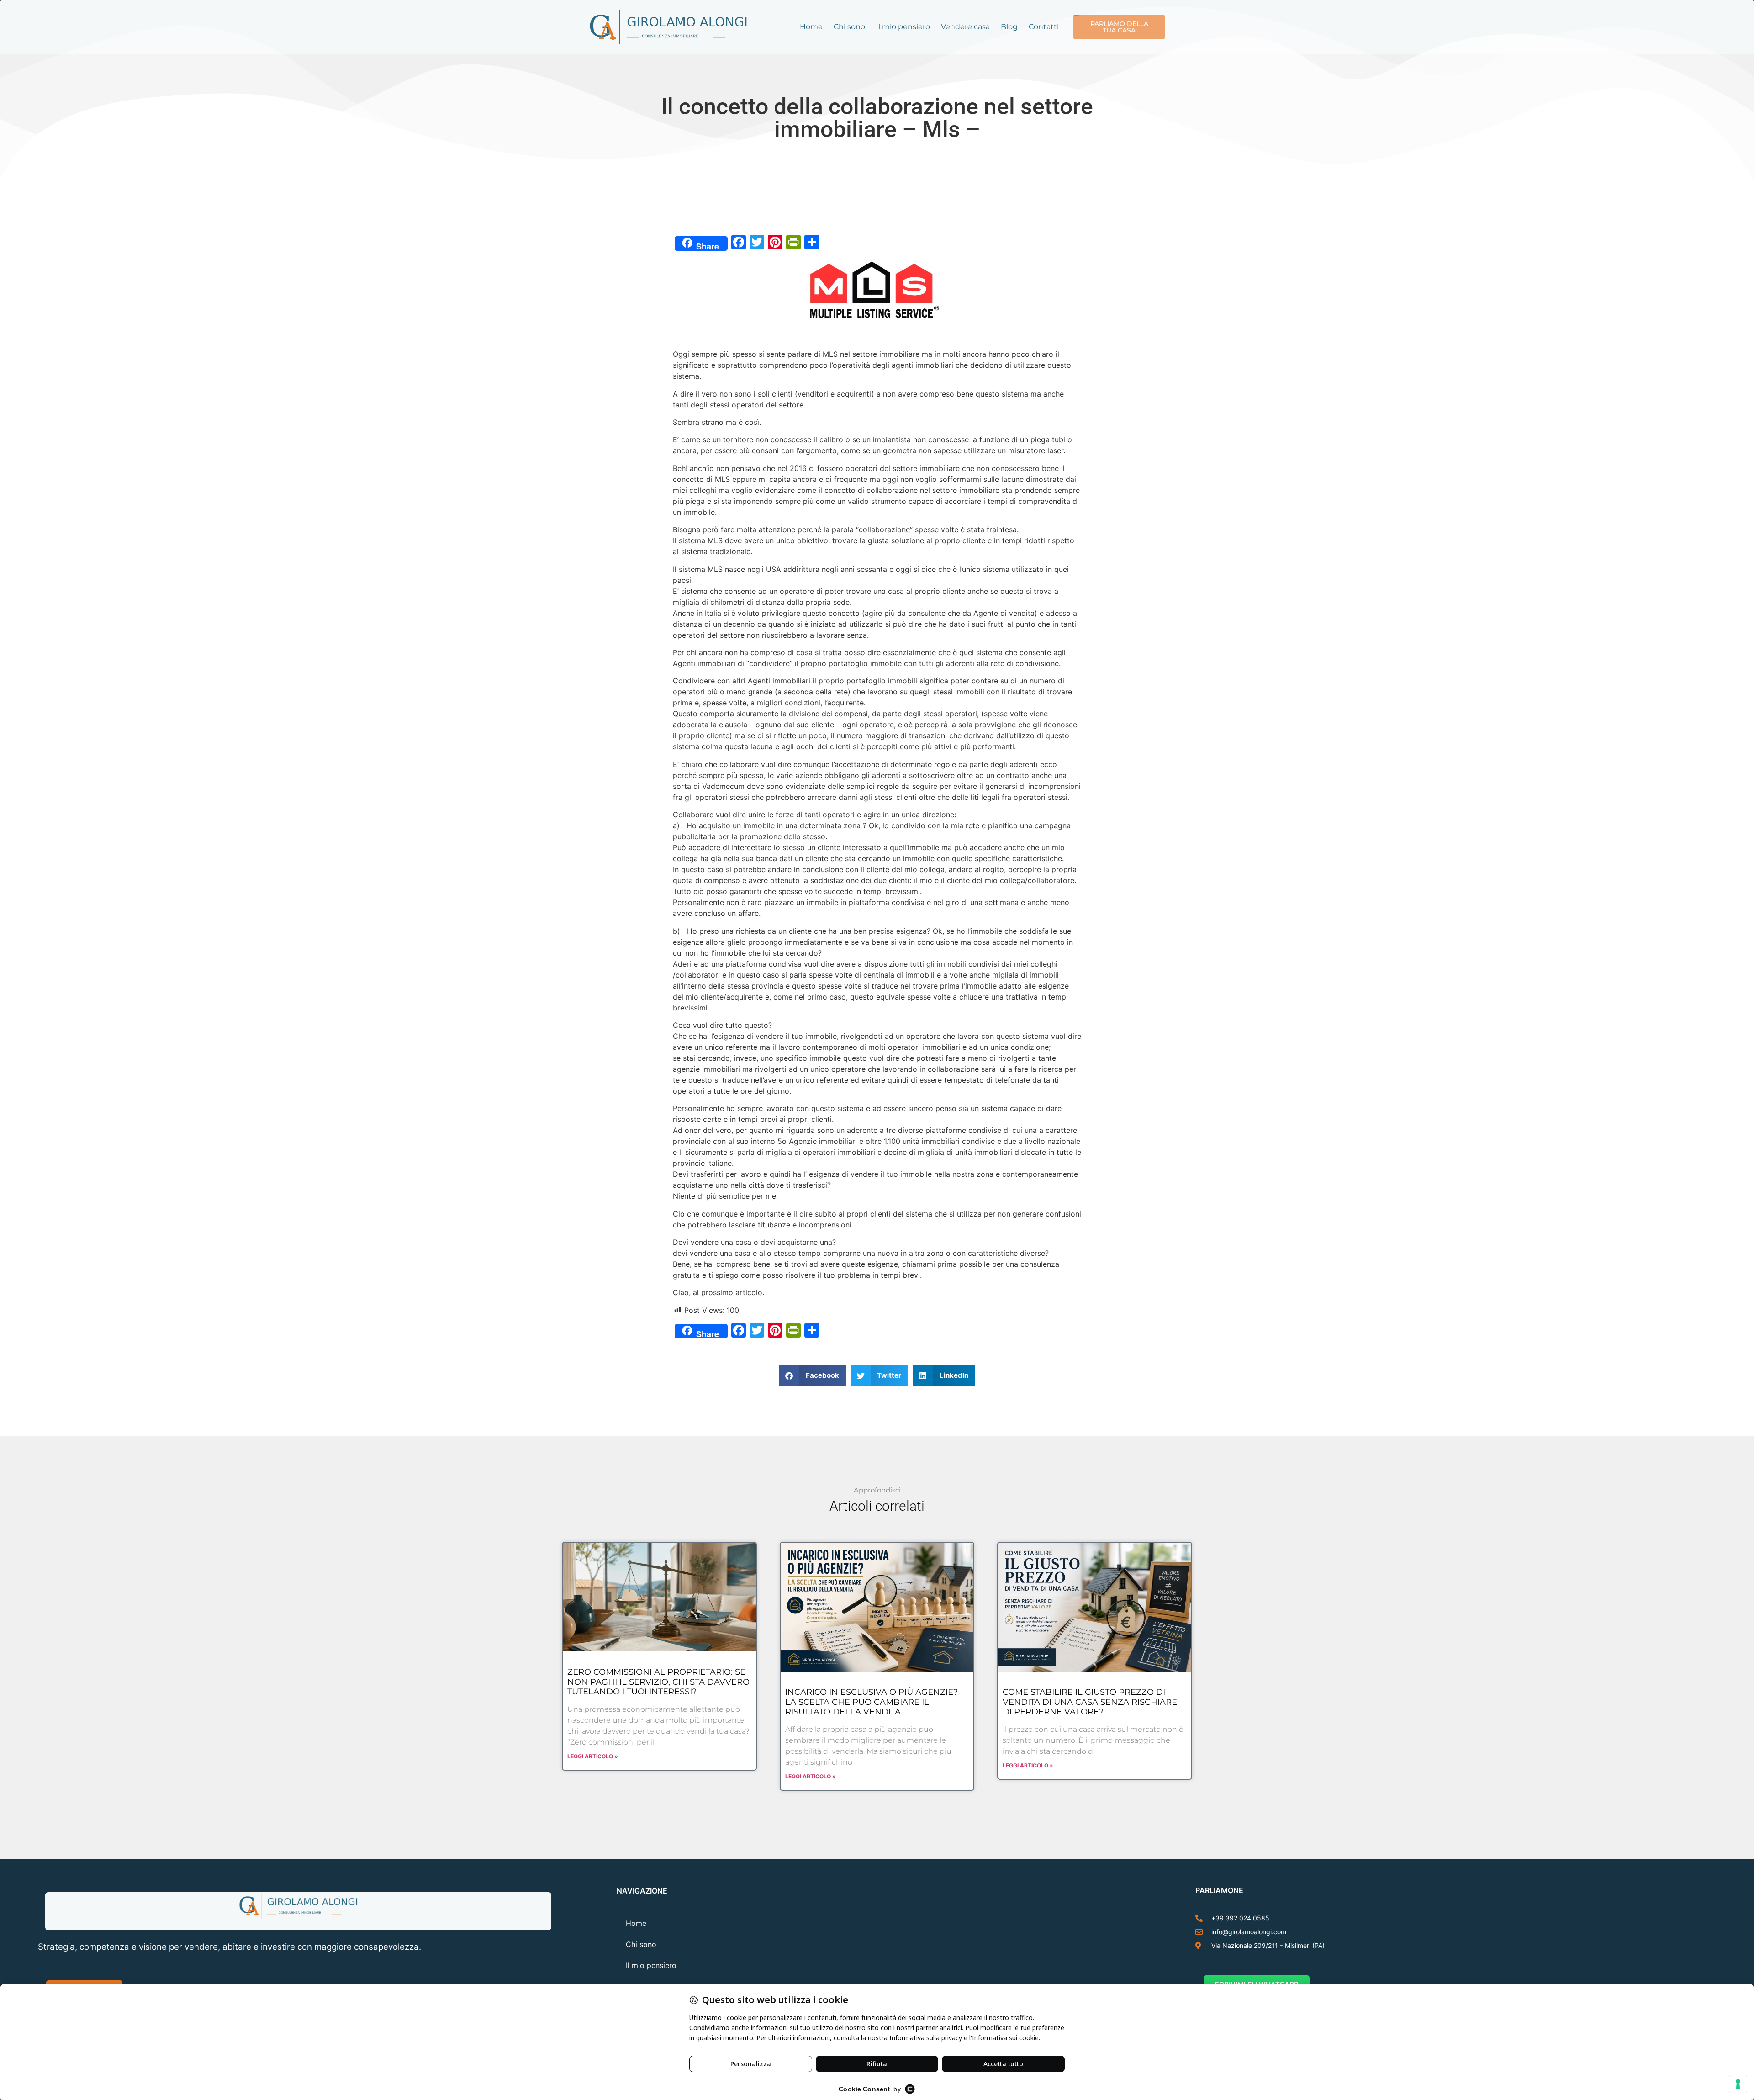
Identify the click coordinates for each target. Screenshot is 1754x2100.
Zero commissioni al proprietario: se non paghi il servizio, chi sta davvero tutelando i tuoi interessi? (658, 1682)
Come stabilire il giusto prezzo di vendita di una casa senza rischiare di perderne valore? (1090, 1702)
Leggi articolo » (593, 1756)
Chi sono (849, 27)
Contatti (1044, 27)
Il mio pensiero (903, 27)
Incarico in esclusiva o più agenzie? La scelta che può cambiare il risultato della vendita (872, 1702)
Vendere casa (965, 27)
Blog (1009, 27)
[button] (812, 1376)
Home (811, 27)
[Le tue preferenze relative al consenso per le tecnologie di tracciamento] (1738, 2084)
